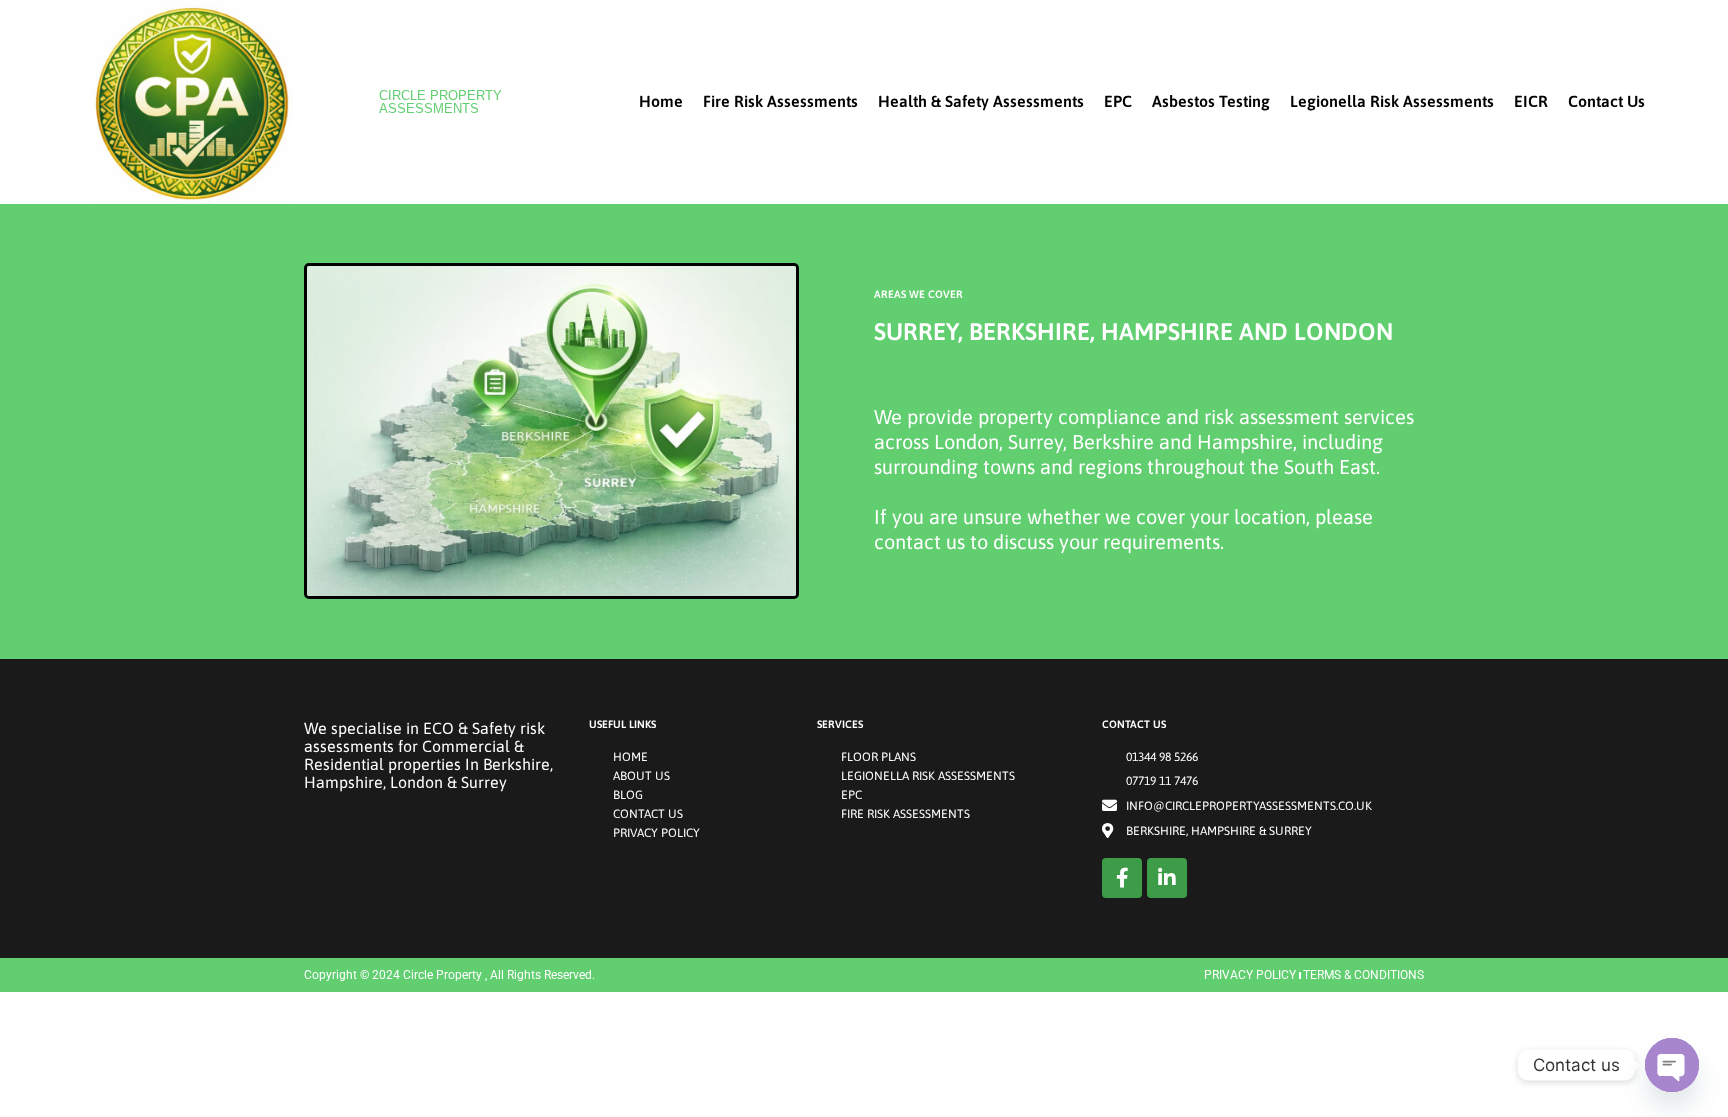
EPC (1118, 101)
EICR (1531, 101)
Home (661, 101)
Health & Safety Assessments (981, 101)
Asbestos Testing (1211, 101)
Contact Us (1606, 101)
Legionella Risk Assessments (1392, 101)
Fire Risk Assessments (780, 101)
